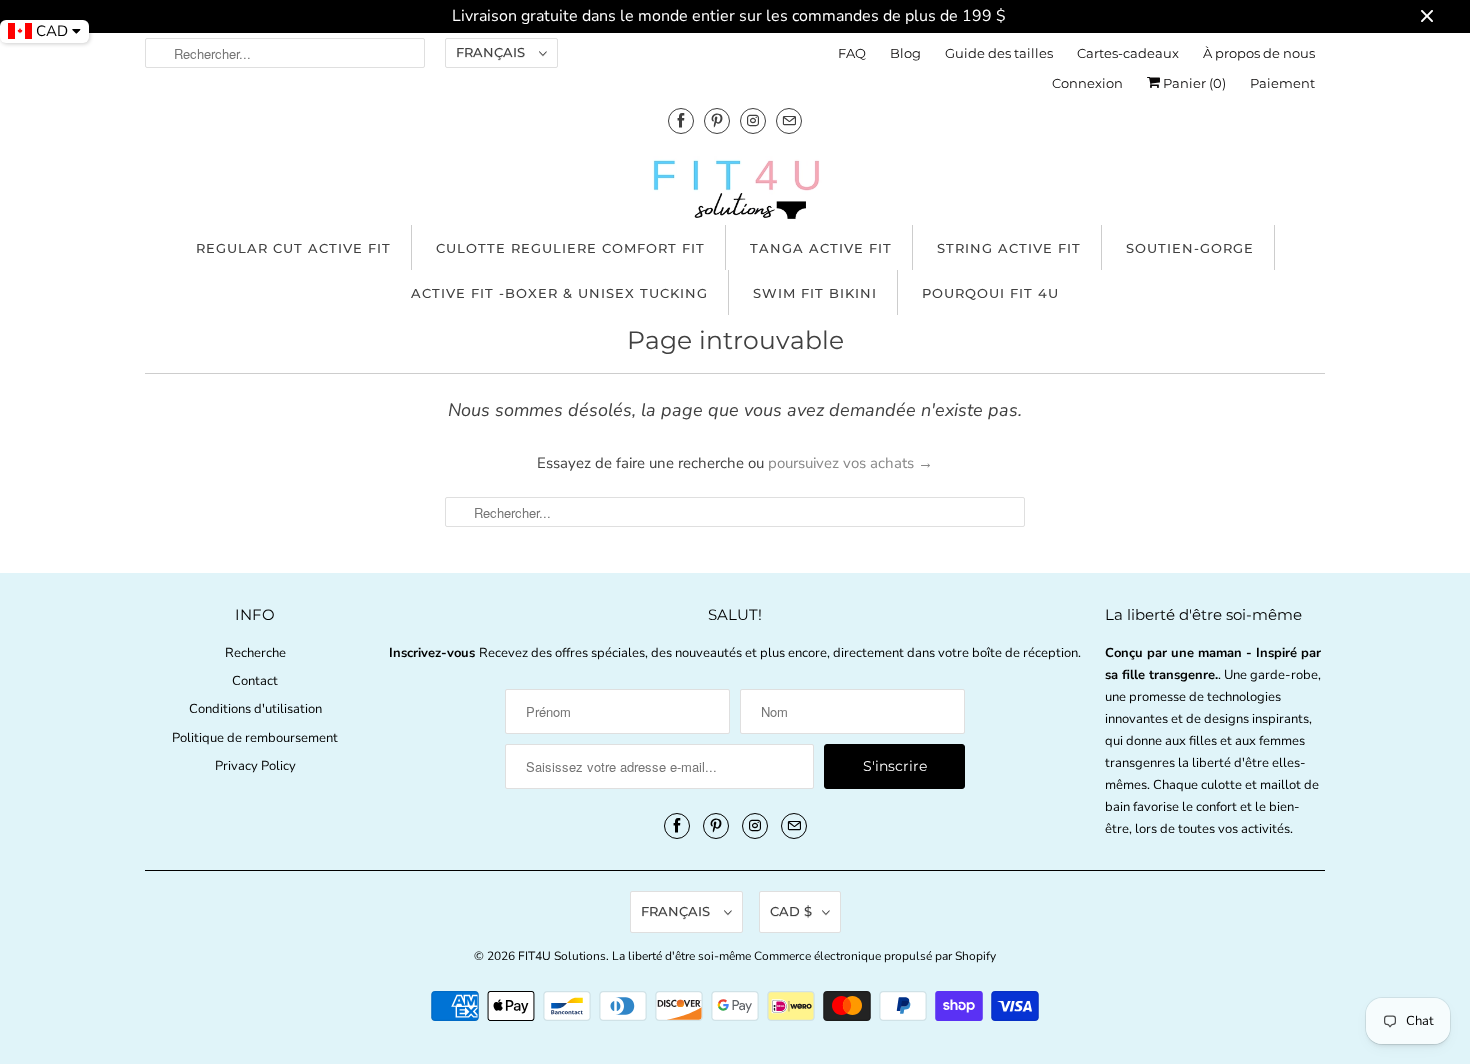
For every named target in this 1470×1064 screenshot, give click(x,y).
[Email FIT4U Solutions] (789, 120)
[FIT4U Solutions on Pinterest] (717, 120)
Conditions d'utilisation (255, 709)
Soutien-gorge (1190, 248)
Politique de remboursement (255, 738)
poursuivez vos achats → (850, 463)
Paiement (1282, 83)
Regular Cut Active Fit (293, 248)
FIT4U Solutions (562, 956)
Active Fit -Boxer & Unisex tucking (559, 293)
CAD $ (791, 911)
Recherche (255, 653)
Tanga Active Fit (821, 248)
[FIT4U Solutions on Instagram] (753, 120)
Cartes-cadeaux (1128, 53)
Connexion (1087, 83)
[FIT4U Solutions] (735, 194)
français (492, 52)
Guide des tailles (999, 53)
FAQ (852, 53)
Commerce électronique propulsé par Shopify (875, 956)
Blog (905, 53)
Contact (255, 681)
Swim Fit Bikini (815, 293)
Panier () (1193, 83)
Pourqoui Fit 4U (990, 293)
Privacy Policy (255, 766)
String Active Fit (1009, 248)
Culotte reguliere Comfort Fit (570, 248)
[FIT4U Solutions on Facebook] (681, 120)
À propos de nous (1259, 53)
